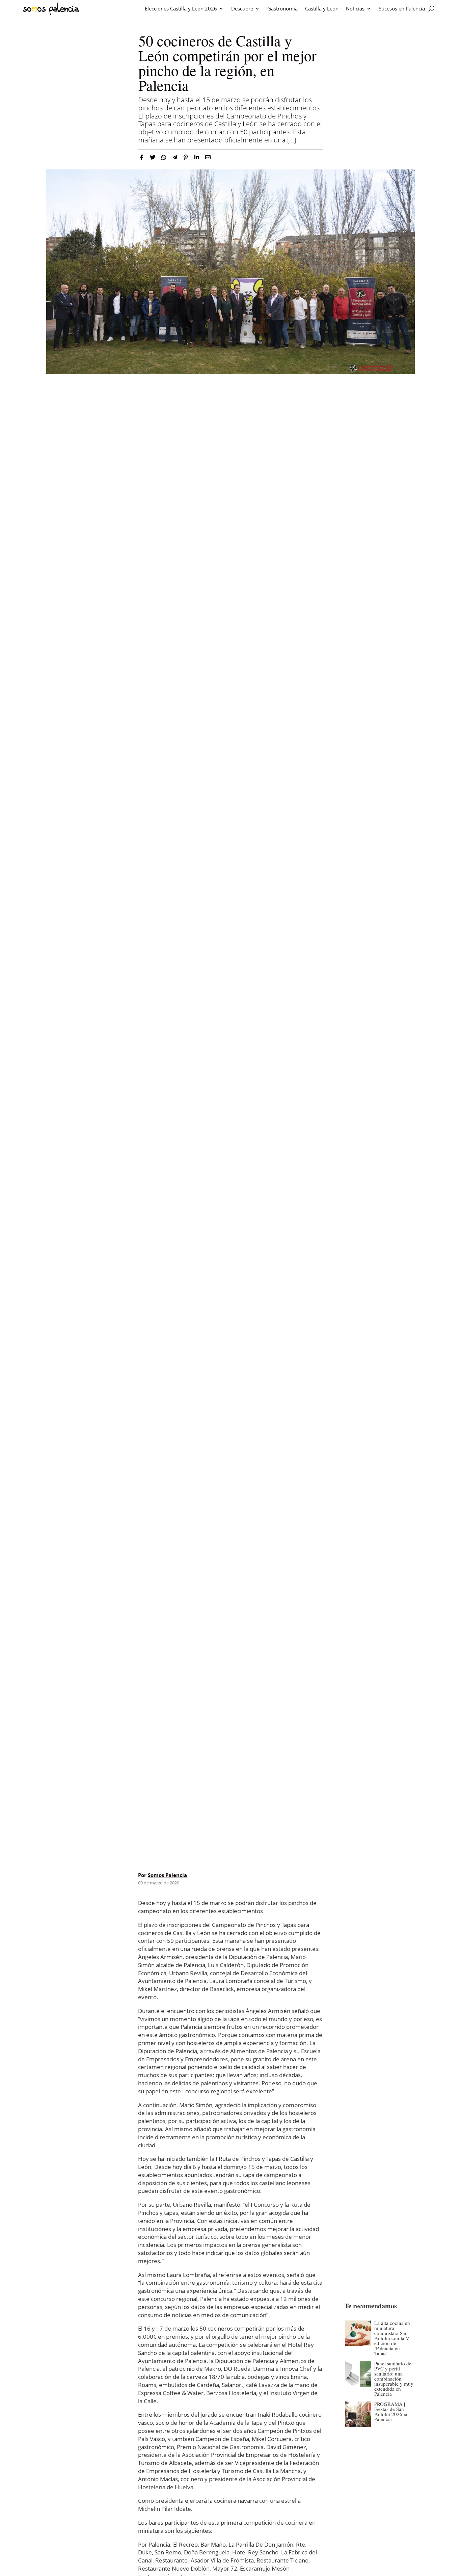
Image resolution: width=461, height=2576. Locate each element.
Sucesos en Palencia (402, 8)
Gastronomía (282, 8)
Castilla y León (322, 8)
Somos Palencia (167, 1875)
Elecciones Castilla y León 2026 (181, 8)
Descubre (242, 8)
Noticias (355, 8)
